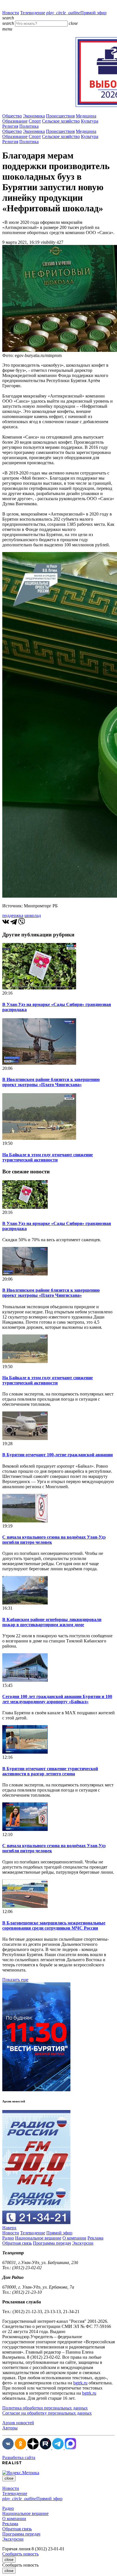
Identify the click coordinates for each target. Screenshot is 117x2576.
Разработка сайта (19, 2458)
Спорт (35, 121)
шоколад (33, 915)
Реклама (95, 2238)
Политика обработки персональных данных (45, 2408)
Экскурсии (83, 2243)
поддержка (13, 915)
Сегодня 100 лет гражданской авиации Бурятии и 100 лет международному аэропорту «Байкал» (57, 1699)
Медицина (86, 116)
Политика (29, 126)
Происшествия (60, 116)
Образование (15, 121)
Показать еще (15, 1980)
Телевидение (33, 13)
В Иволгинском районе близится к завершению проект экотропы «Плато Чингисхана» (51, 1082)
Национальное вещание (38, 2238)
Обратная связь (17, 2243)
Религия (10, 126)
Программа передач (52, 2243)
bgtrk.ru (80, 2383)
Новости (11, 13)
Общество (12, 116)
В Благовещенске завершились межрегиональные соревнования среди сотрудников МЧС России (54, 1925)
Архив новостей (18, 2423)
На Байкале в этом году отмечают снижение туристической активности (48, 1157)
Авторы (10, 2428)
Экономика (34, 116)
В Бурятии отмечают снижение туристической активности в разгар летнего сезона (50, 1771)
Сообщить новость (20, 2554)
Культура (90, 121)
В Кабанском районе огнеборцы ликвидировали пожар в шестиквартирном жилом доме (52, 1622)
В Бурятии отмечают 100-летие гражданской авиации (58, 1455)
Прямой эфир (76, 13)
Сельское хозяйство (61, 121)
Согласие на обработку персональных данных (47, 2413)
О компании (74, 2238)
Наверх (9, 2228)
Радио (8, 2238)
